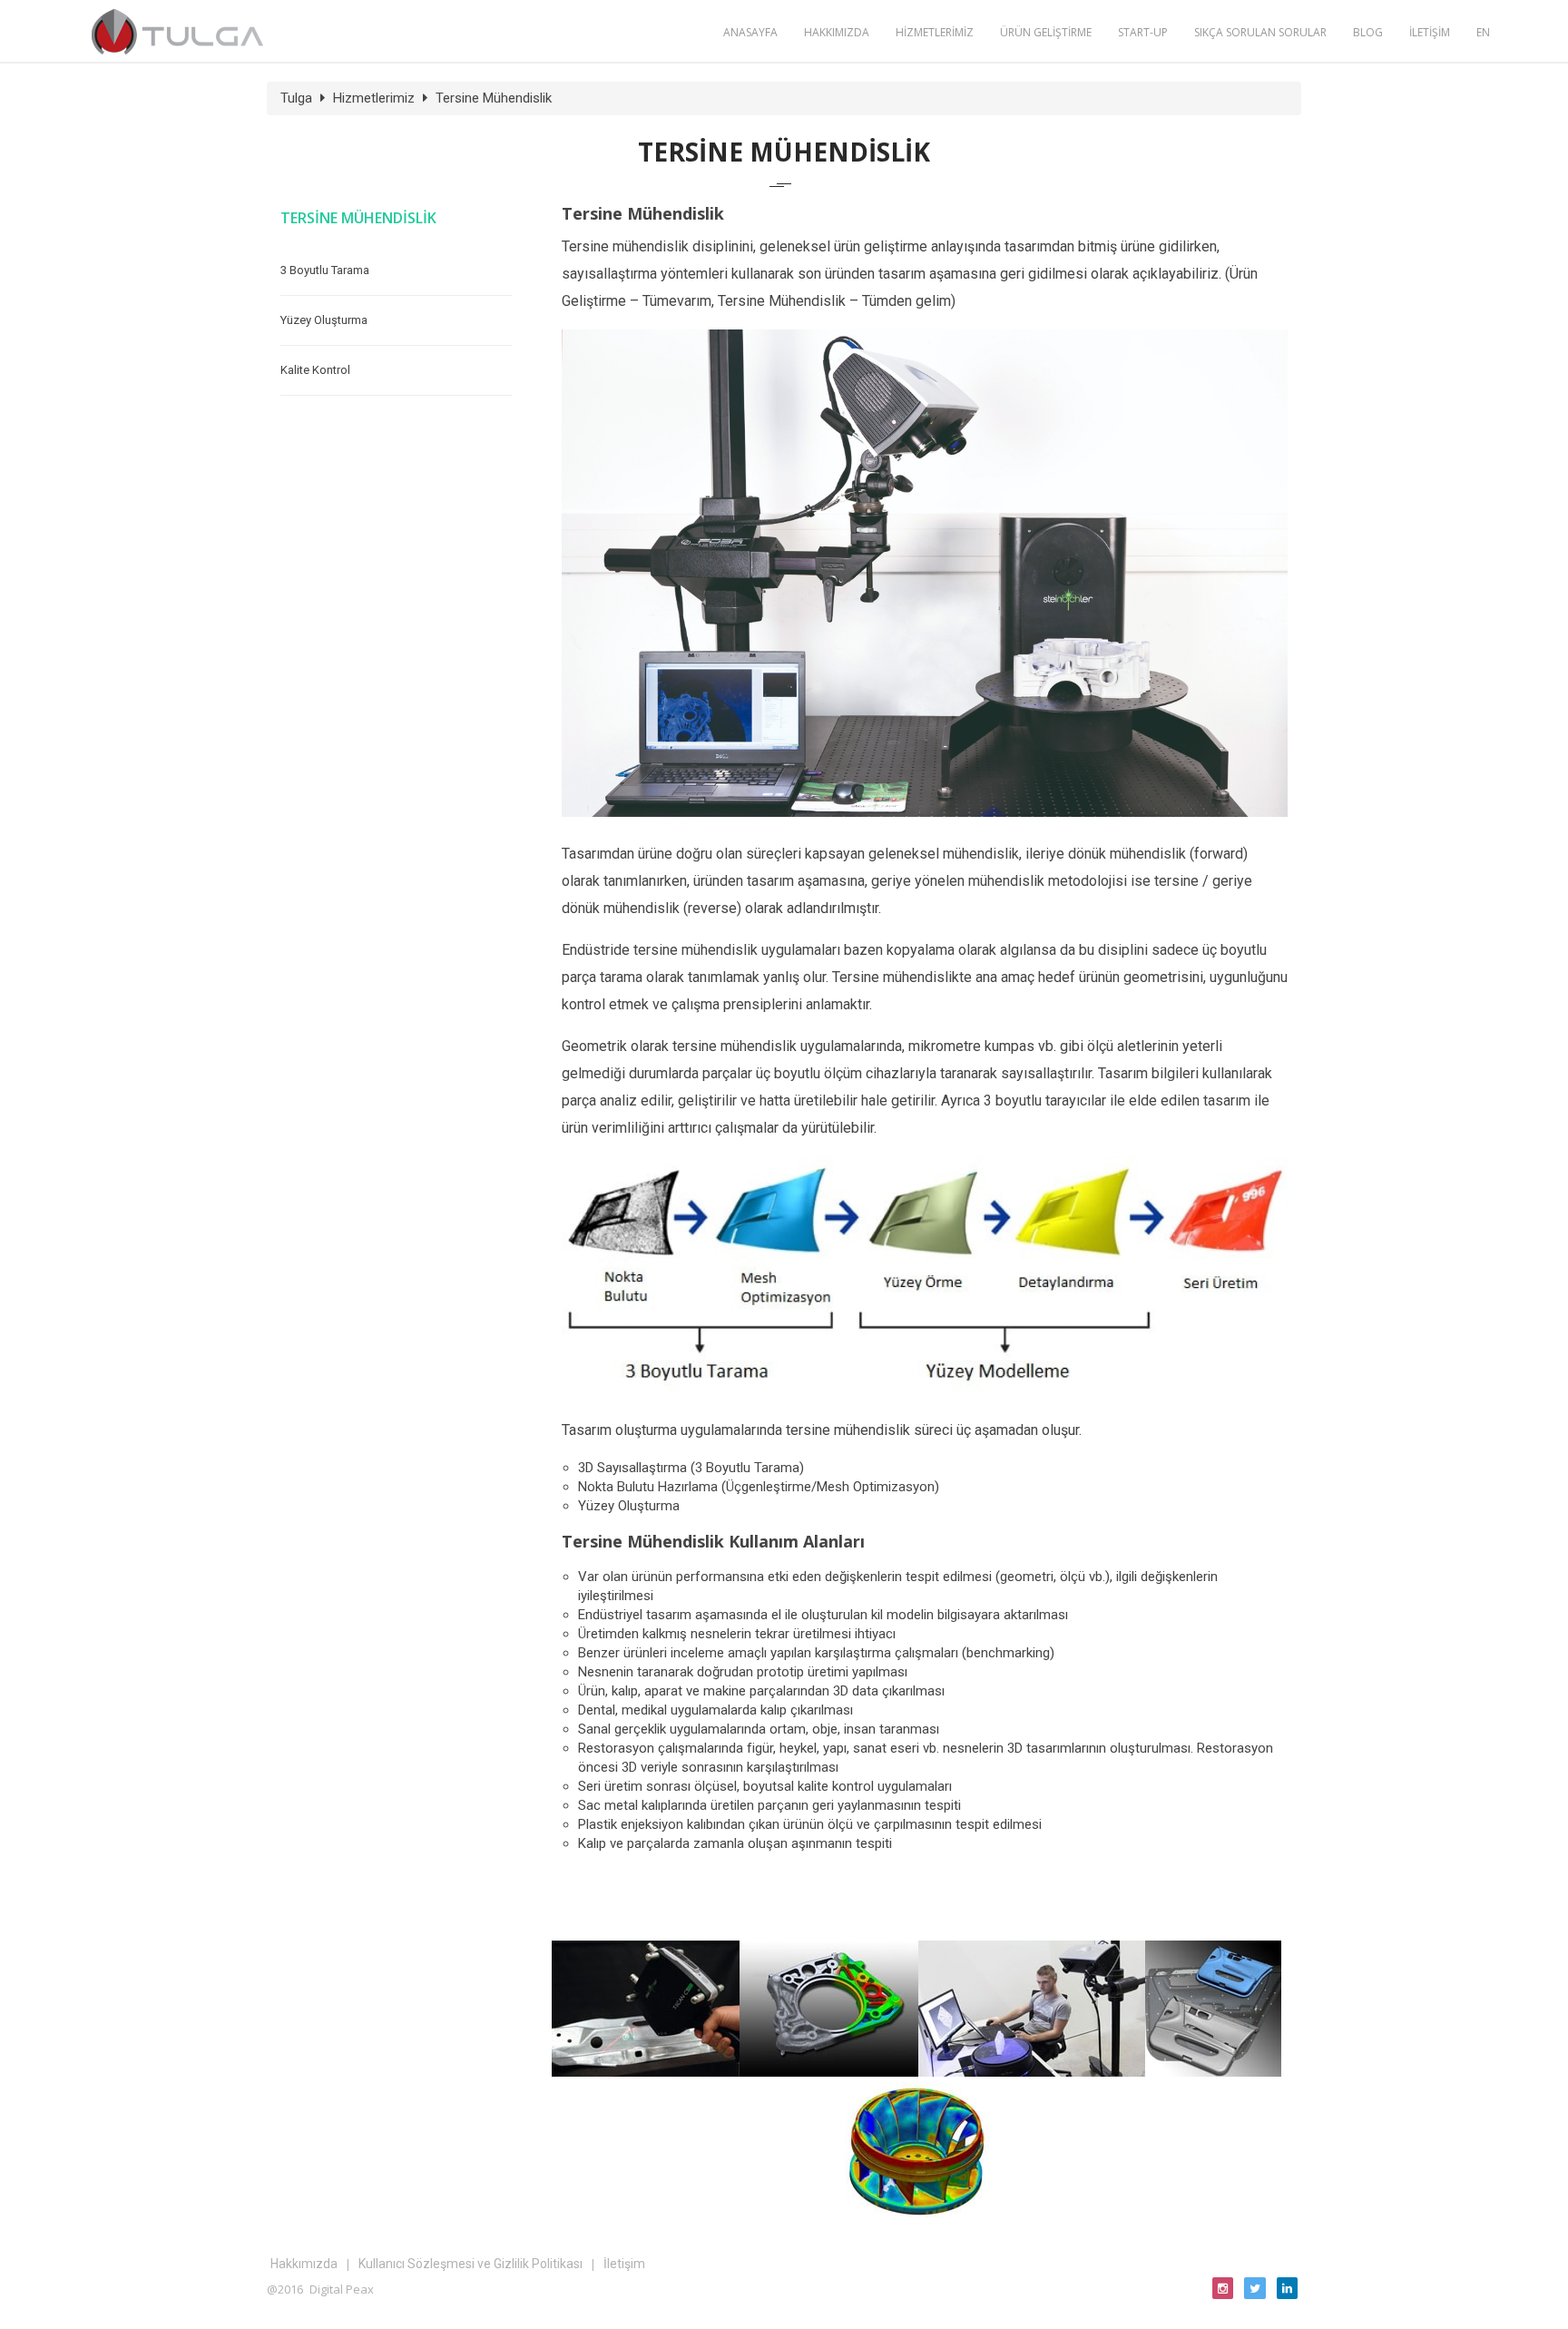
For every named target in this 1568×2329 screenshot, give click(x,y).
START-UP (1143, 32)
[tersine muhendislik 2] (829, 2072)
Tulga (296, 98)
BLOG (1368, 32)
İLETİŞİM (1430, 32)
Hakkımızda (304, 2264)
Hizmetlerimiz (374, 98)
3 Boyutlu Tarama (325, 270)
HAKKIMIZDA (837, 32)
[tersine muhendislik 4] (1213, 2072)
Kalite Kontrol (315, 370)
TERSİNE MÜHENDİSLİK (358, 218)
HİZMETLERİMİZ (935, 32)
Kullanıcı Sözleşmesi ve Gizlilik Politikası (470, 2264)
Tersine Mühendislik (494, 98)
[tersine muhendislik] (646, 2072)
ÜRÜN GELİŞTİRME (1046, 32)
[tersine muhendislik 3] (1032, 2072)
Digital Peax (342, 2289)
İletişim (624, 2264)
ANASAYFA (750, 32)
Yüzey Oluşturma (324, 320)
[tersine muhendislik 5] (917, 2214)
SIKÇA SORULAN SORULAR (1260, 32)
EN (1483, 32)
